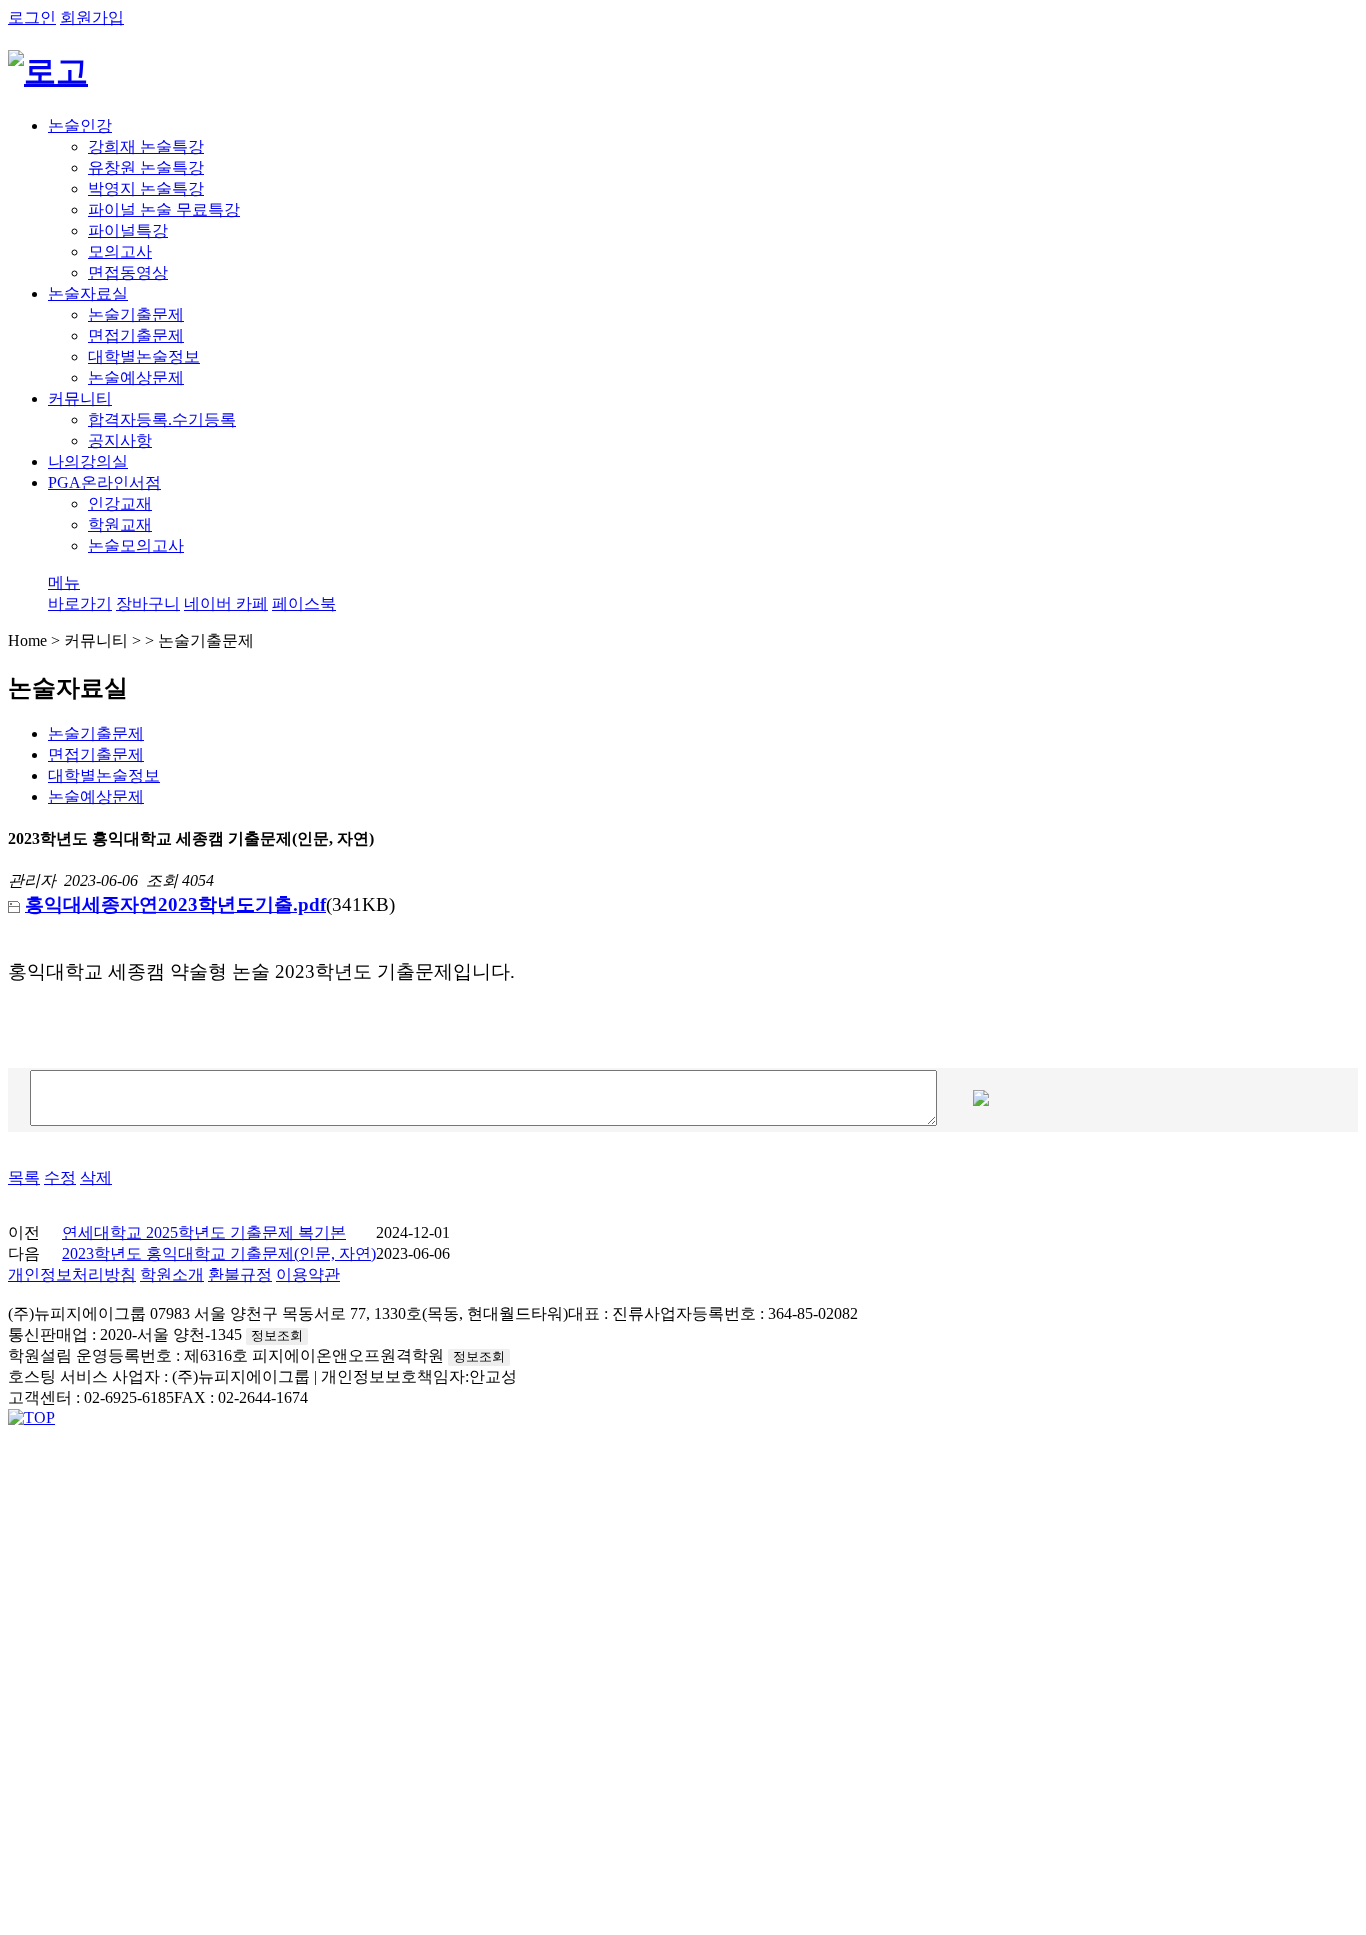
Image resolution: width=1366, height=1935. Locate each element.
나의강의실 (88, 461)
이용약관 (308, 1274)
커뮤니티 (80, 398)
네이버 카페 (226, 603)
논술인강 (80, 125)
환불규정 (240, 1274)
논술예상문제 (96, 796)
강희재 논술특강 (146, 146)
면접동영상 (128, 272)
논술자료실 (88, 293)
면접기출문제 (96, 754)
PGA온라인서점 (104, 482)
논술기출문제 (96, 733)
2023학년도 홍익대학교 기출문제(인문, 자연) (219, 1253)
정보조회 (277, 1335)
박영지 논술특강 (146, 188)
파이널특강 (128, 230)
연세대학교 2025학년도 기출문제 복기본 (204, 1232)
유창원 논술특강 (146, 167)
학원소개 (172, 1274)
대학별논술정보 (104, 775)
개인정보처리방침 (72, 1274)
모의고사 (120, 251)
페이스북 (304, 603)
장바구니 (148, 603)
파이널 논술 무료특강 (164, 209)
